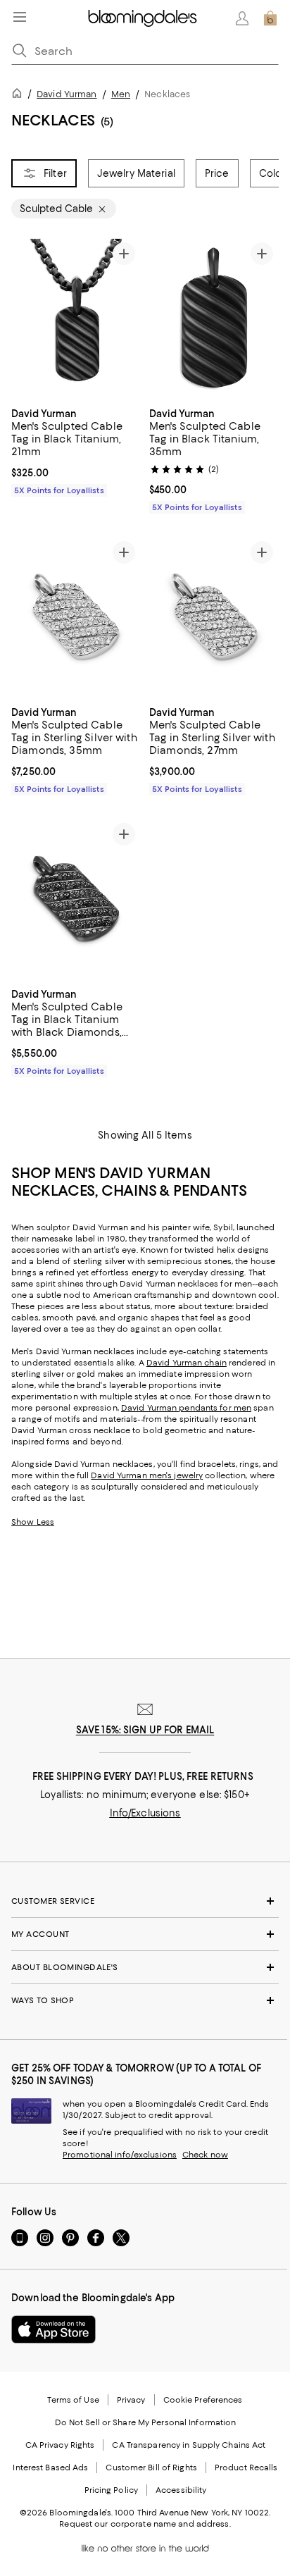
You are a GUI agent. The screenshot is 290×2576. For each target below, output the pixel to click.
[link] (76, 450)
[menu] (20, 17)
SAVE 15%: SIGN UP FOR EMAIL (145, 1730)
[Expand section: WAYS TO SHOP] (145, 2000)
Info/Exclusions (145, 1813)
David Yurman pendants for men (186, 1408)
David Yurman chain (187, 1363)
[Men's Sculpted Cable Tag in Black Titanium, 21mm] (76, 318)
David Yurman (67, 94)
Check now (205, 2155)
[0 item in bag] (270, 18)
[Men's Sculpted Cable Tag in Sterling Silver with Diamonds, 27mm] (214, 617)
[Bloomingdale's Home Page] (143, 18)
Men (121, 94)
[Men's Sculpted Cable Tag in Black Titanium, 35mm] (214, 318)
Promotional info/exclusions (120, 2155)
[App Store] (53, 2329)
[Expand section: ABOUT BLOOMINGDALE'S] (145, 1967)
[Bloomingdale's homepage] (20, 95)
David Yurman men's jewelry (147, 1475)
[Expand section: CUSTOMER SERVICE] (145, 1901)
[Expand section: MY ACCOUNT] (145, 1934)
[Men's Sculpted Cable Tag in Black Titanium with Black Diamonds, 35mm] (76, 898)
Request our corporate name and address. (145, 2524)
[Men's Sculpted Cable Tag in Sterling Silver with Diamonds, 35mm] (76, 617)
